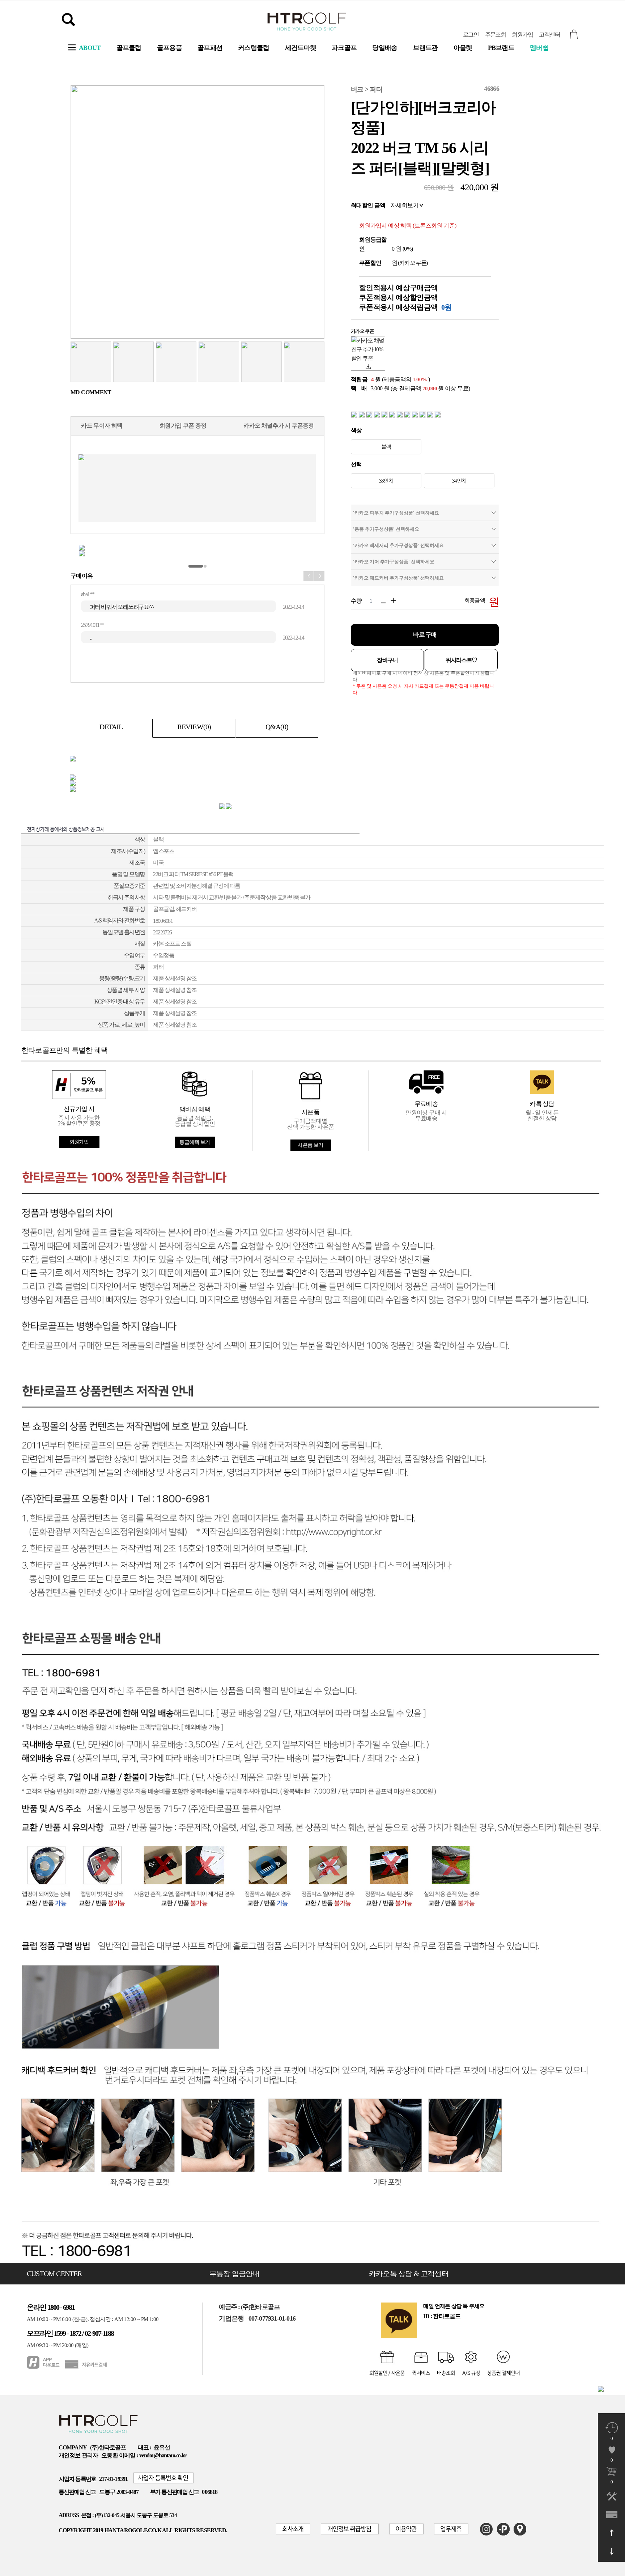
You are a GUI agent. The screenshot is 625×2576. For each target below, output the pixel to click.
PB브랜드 (501, 48)
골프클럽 (129, 48)
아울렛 (463, 48)
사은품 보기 (311, 1145)
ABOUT (90, 48)
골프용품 (169, 48)
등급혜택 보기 (195, 1142)
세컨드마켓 (301, 48)
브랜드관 (426, 48)
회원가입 (522, 35)
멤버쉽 (539, 48)
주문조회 (496, 35)
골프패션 (210, 48)
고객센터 (549, 35)
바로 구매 (425, 635)
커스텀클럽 (254, 48)
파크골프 (344, 48)
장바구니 (387, 660)
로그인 (471, 35)
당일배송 (385, 48)
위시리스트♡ (461, 660)
